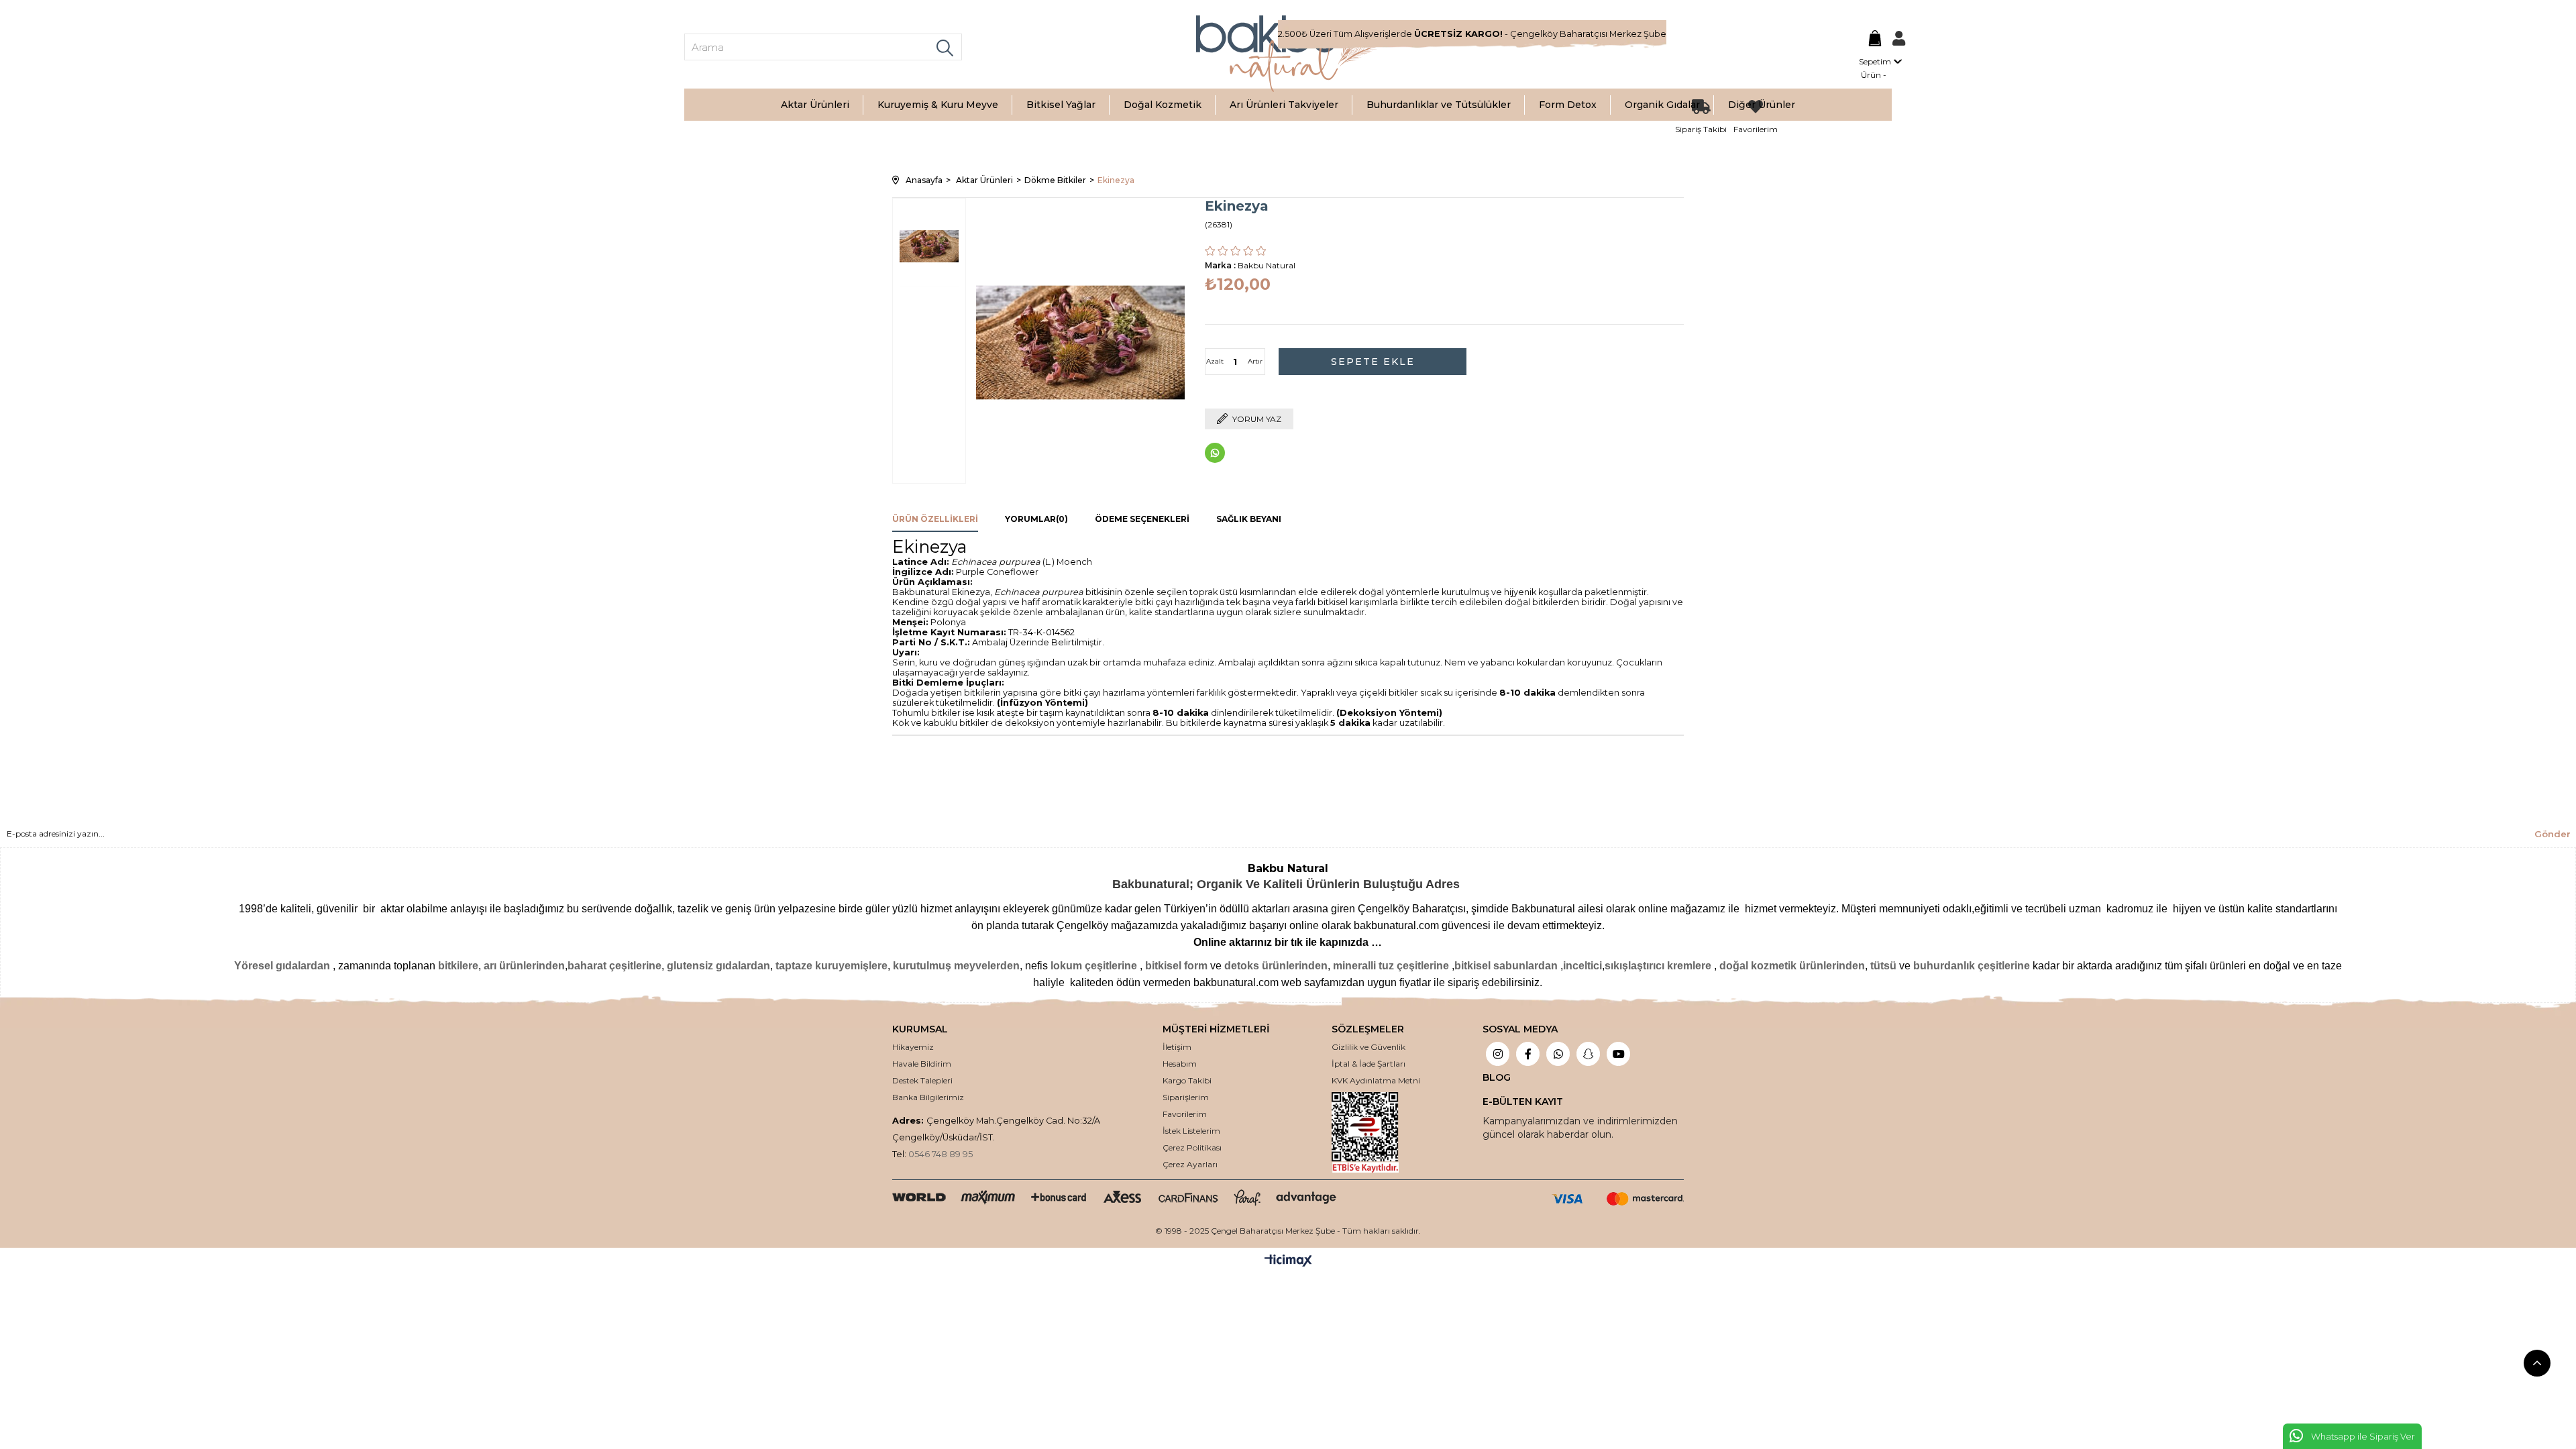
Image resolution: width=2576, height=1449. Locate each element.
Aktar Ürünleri (815, 105)
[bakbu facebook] (1528, 1055)
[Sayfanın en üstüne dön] (2537, 1363)
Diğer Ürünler (1762, 105)
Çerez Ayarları (1190, 1164)
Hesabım (1180, 1064)
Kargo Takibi (1187, 1080)
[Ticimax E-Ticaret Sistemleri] (1288, 1262)
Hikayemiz (913, 1047)
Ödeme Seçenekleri (1142, 519)
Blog (1497, 1077)
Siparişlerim (1186, 1097)
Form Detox (1568, 105)
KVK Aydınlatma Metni (1376, 1080)
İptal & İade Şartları (1368, 1064)
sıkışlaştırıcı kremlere (1658, 966)
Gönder (2553, 834)
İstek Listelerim (1191, 1131)
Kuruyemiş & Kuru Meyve (938, 105)
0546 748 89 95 (941, 1154)
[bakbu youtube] (1618, 1055)
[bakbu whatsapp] (1558, 1055)
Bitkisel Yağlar (1061, 105)
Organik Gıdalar (1662, 105)
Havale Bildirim (922, 1064)
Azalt (1215, 361)
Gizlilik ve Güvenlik (1368, 1047)
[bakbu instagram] (1498, 1055)
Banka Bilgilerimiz (928, 1097)
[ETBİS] (1376, 1132)
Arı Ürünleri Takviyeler (1284, 105)
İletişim (1177, 1047)
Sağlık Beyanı (1249, 519)
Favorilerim (1185, 1114)
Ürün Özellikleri (935, 519)
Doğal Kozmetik (1163, 105)
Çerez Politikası (1192, 1147)
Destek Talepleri (922, 1080)
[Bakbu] (1288, 54)
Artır (1255, 361)
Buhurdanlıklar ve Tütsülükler (1439, 105)
